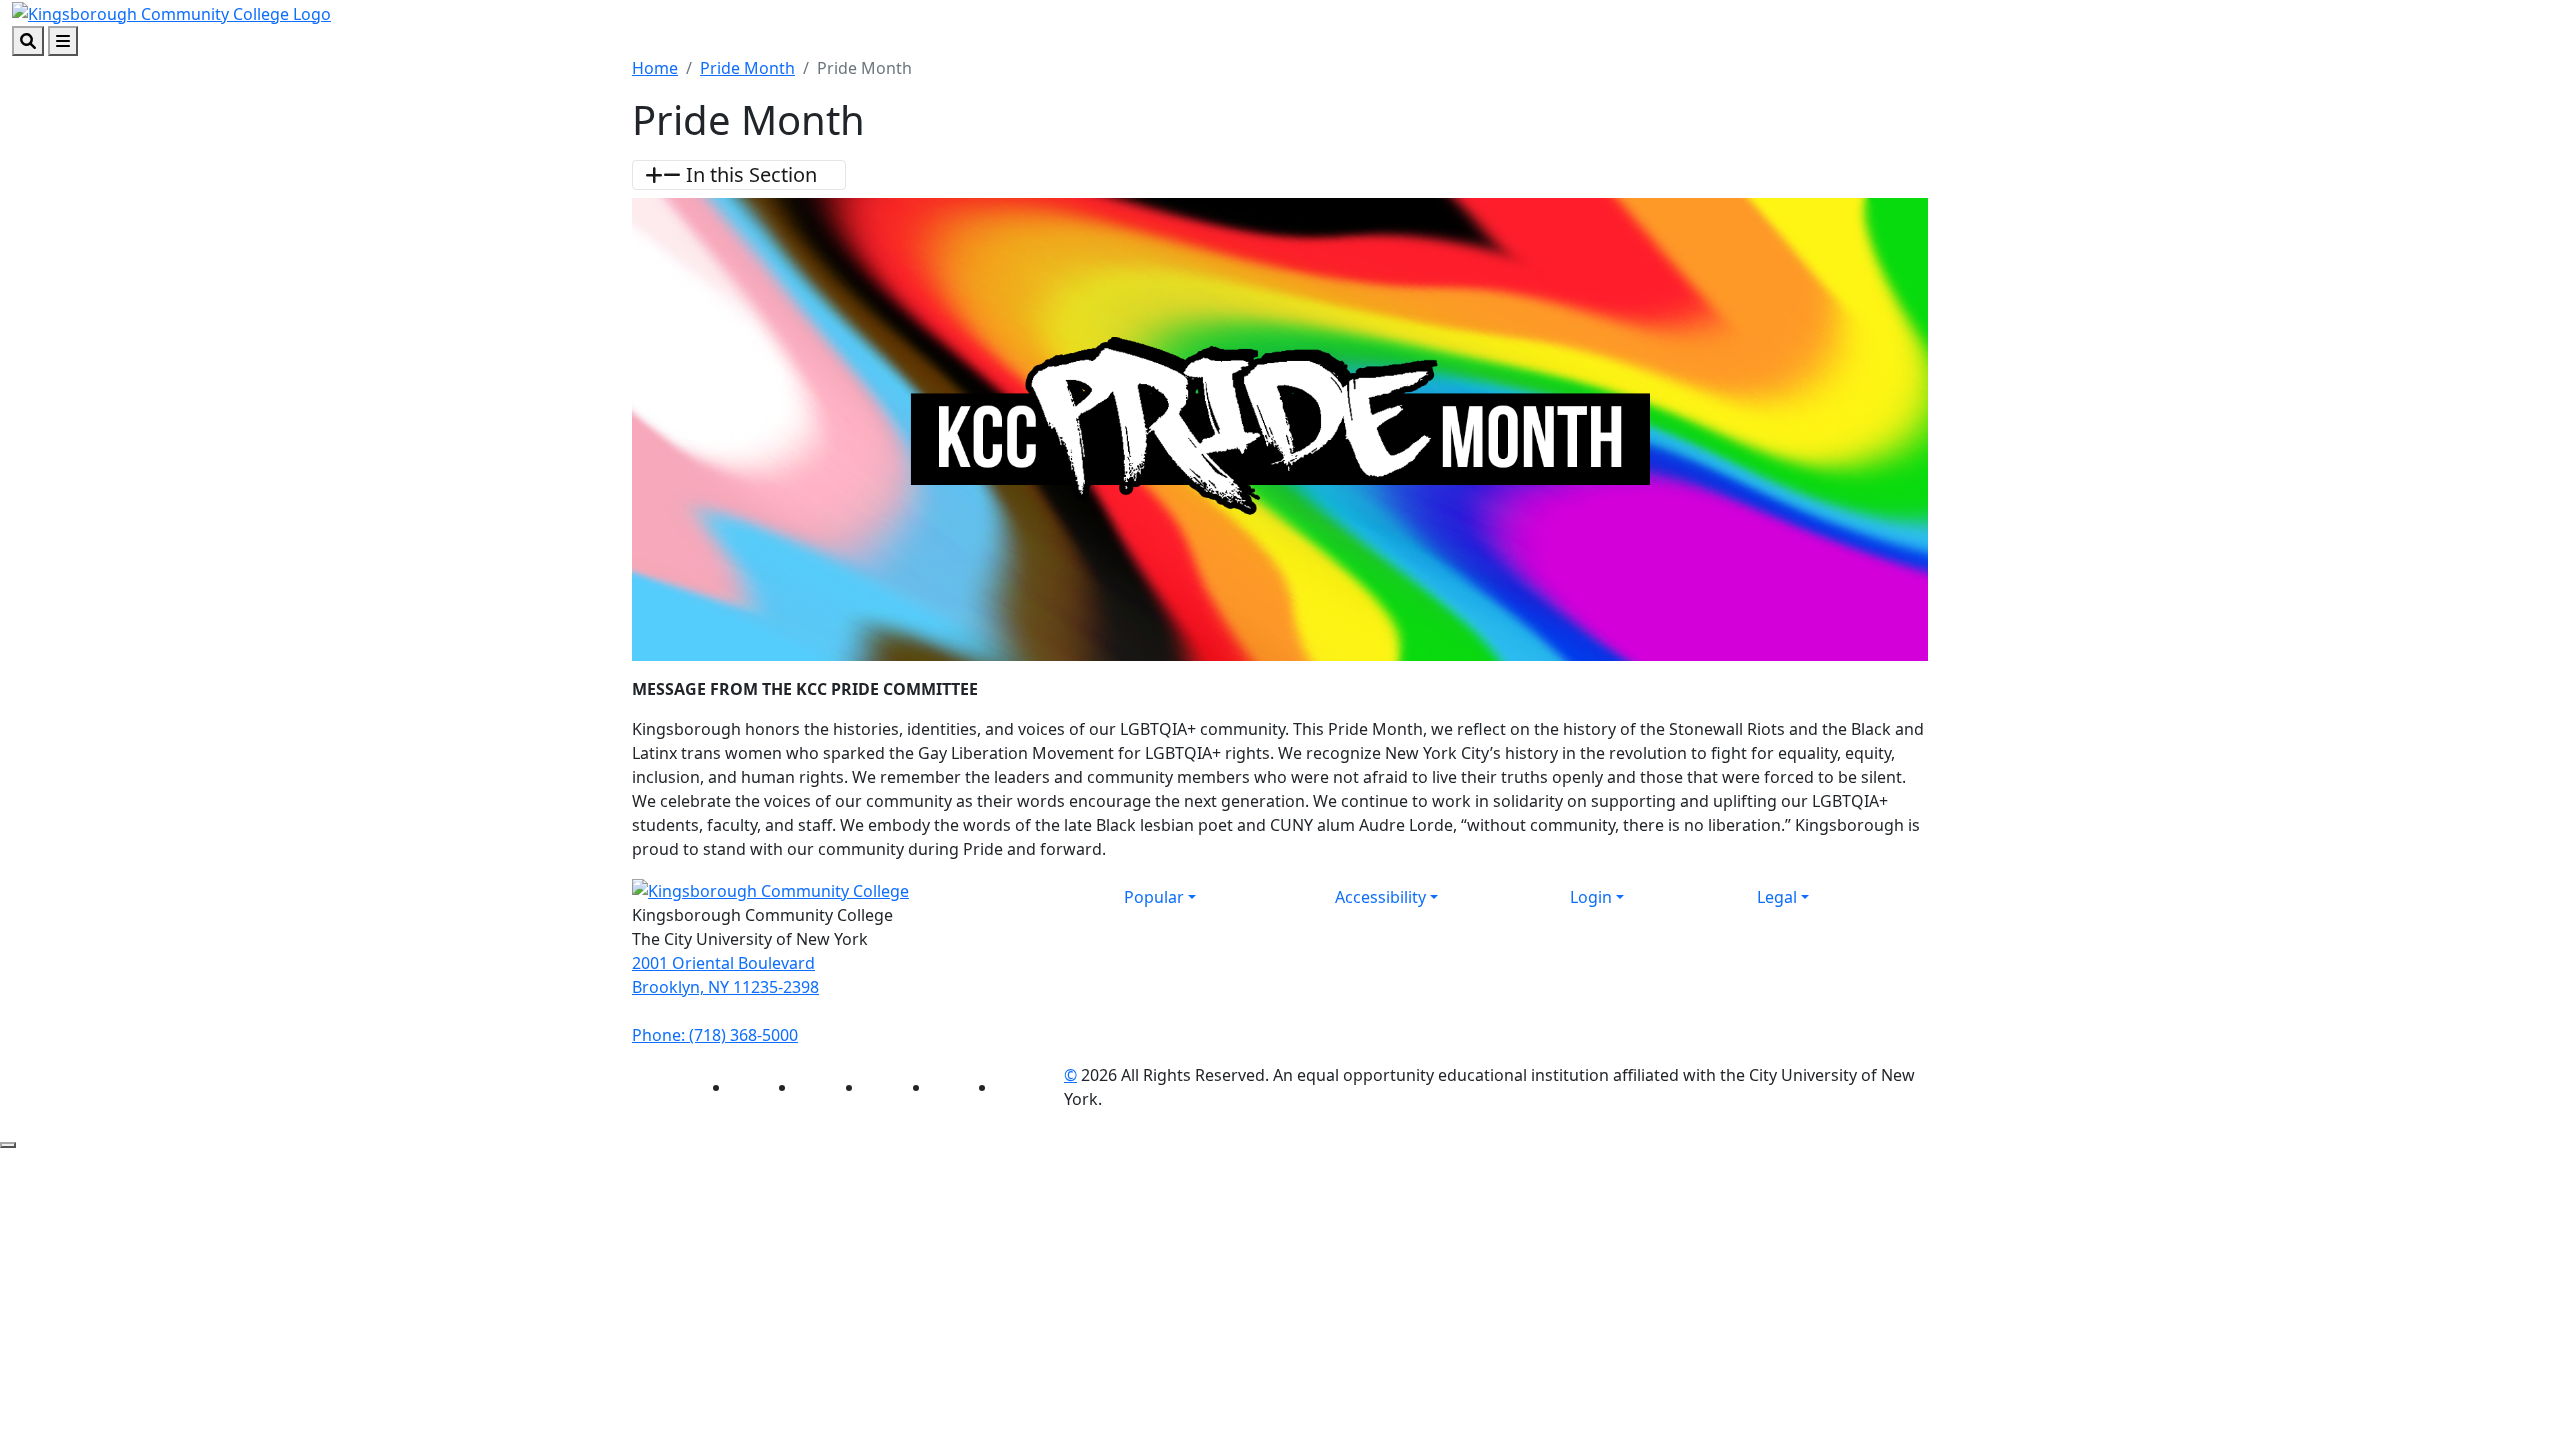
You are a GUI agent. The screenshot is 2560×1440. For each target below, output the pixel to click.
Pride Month (747, 68)
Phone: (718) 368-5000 (715, 1035)
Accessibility (1380, 897)
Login (1591, 897)
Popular (1154, 897)
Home (655, 68)
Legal (1777, 897)
